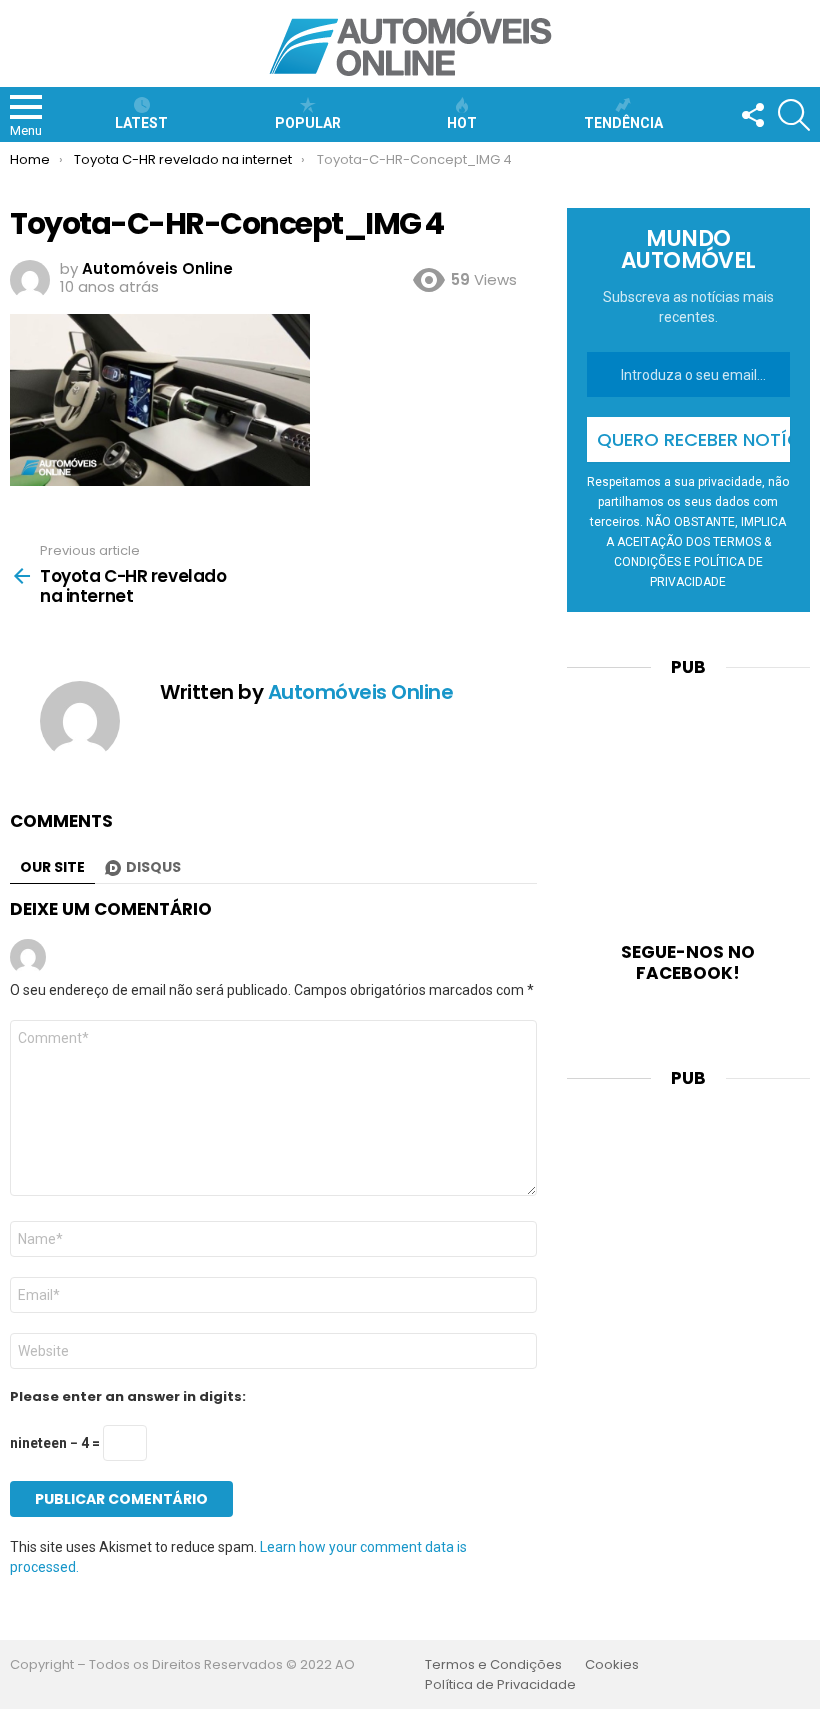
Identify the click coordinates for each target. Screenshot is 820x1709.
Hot (462, 123)
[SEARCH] (794, 115)
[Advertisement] (688, 797)
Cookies (612, 1665)
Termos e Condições (493, 1665)
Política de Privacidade (500, 1685)
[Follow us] (752, 115)
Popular (308, 123)
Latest (141, 123)
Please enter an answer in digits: (128, 1397)
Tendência (623, 123)
